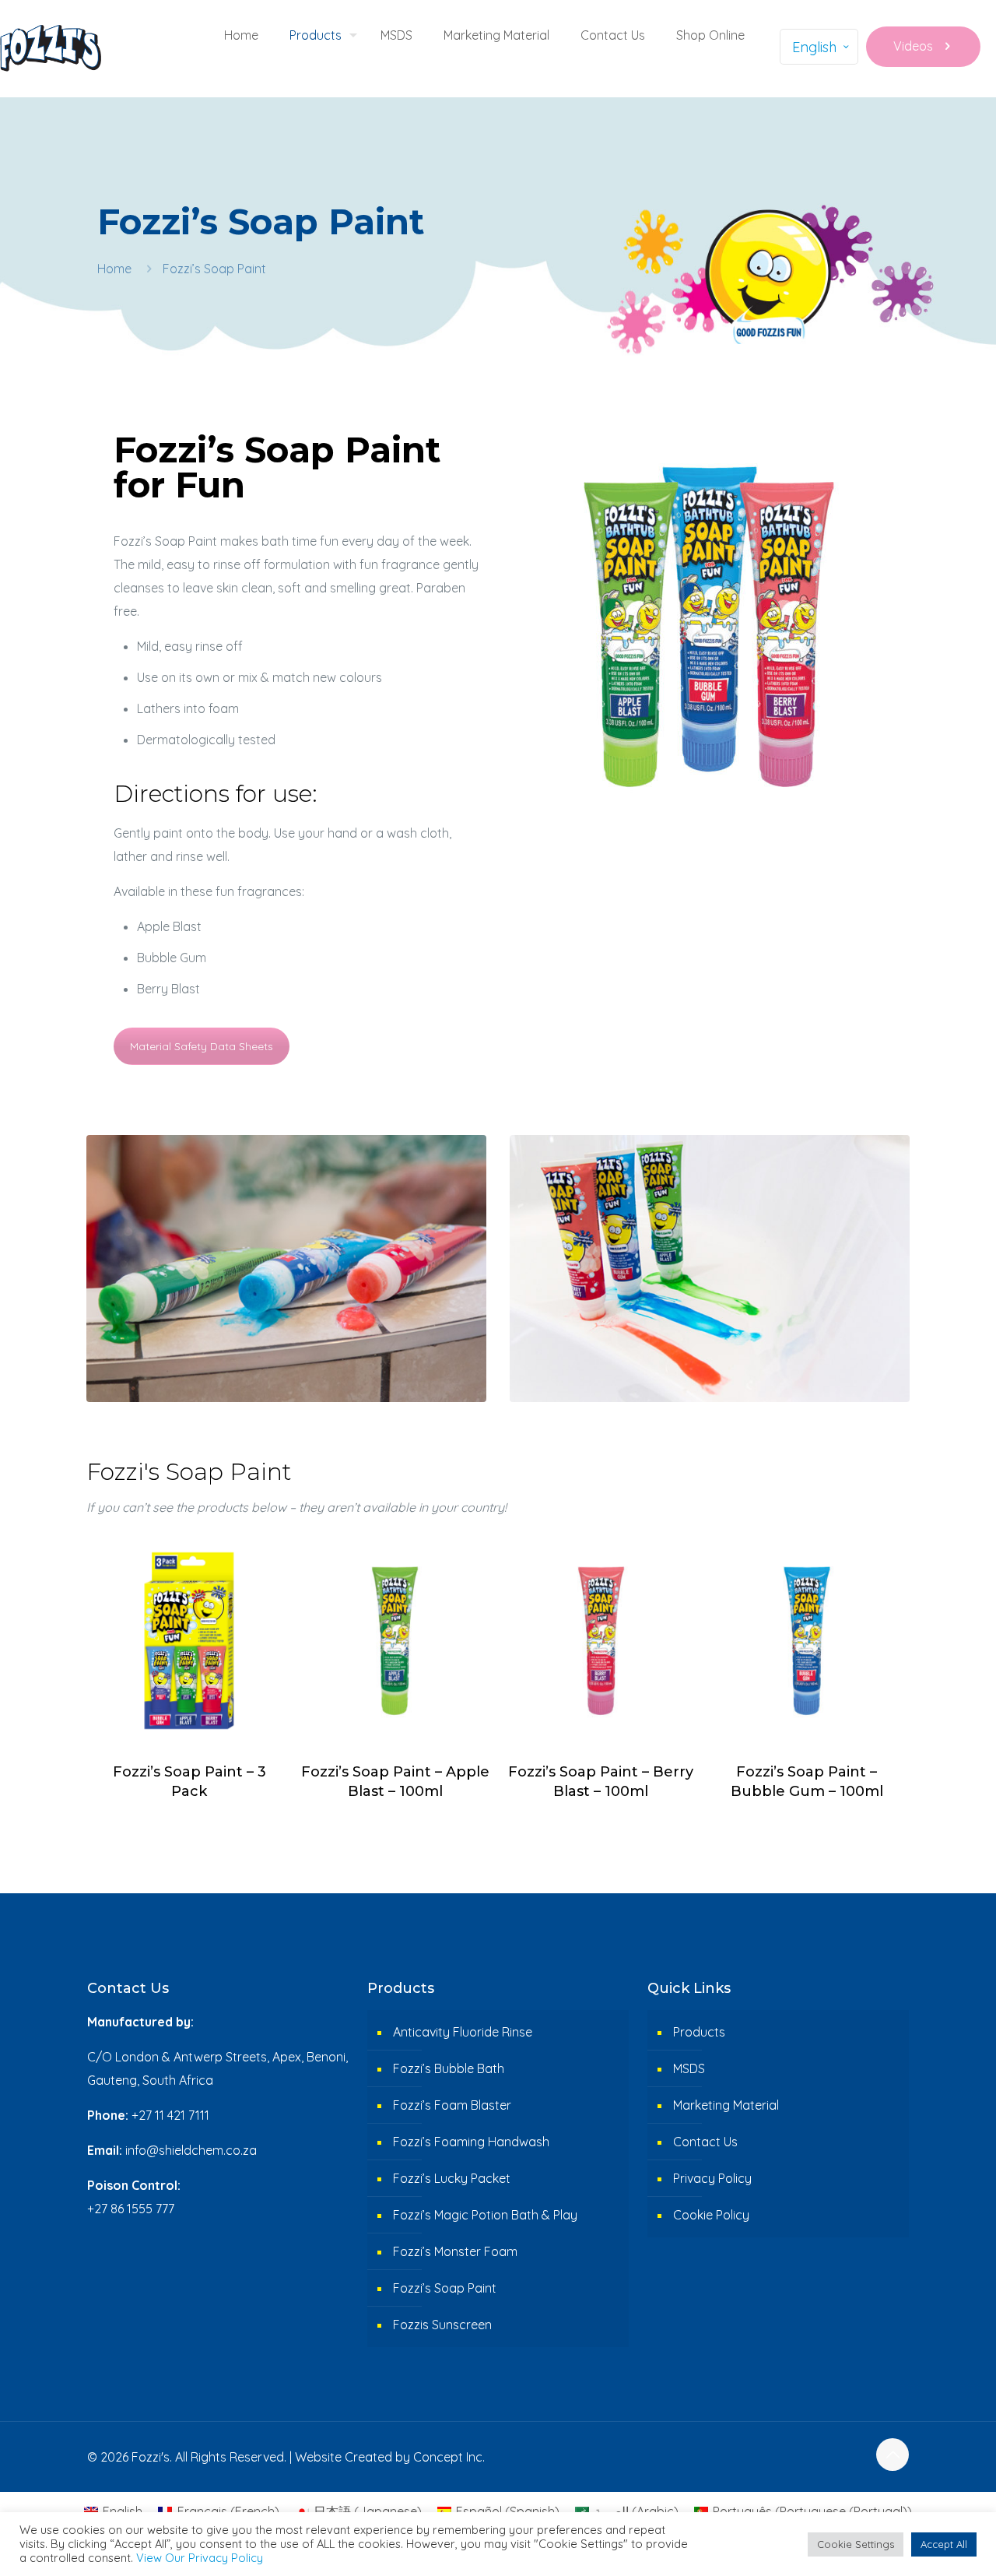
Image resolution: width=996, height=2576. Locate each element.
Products (699, 2032)
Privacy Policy (712, 2178)
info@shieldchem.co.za (191, 2150)
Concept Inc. (449, 2457)
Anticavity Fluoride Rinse (463, 2032)
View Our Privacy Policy (200, 2558)
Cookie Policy (711, 2215)
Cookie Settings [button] (856, 2544)
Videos (913, 46)
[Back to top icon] (893, 2455)
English (814, 47)
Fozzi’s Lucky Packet (452, 2178)
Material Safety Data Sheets (202, 1046)
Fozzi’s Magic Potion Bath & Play (485, 2215)
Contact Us (705, 2142)
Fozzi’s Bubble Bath (449, 2068)
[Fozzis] (51, 47)
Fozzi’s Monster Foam (455, 2251)
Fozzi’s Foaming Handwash (471, 2142)
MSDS (689, 2068)
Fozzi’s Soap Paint (445, 2288)
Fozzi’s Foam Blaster (452, 2105)
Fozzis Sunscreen (442, 2325)
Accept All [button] (944, 2544)
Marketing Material (726, 2105)
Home (114, 269)
